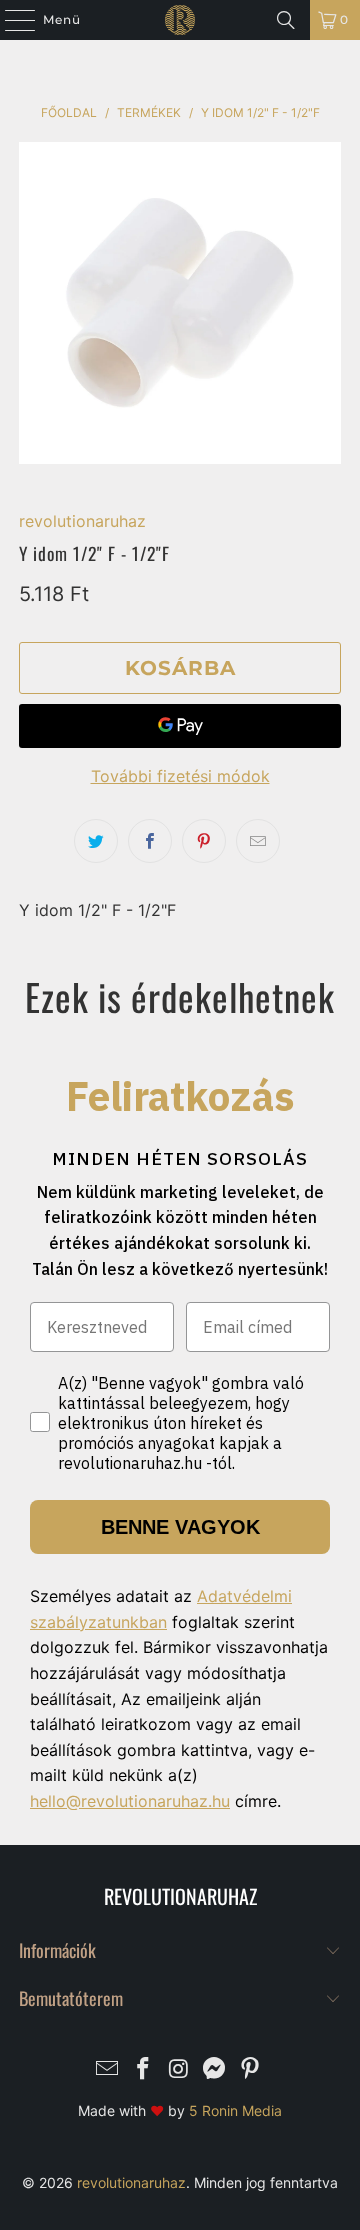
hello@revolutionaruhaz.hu (130, 1801)
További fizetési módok (180, 776)
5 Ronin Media (235, 2110)
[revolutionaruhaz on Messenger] (215, 2070)
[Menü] (10, 20)
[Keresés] (286, 20)
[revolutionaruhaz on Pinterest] (251, 2070)
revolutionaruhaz (82, 521)
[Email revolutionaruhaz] (108, 2070)
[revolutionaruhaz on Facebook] (143, 2070)
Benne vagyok (180, 1527)
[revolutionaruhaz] (180, 20)
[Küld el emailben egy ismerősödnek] (258, 841)
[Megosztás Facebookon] (150, 841)
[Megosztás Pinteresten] (204, 841)
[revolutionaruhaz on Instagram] (179, 2070)
